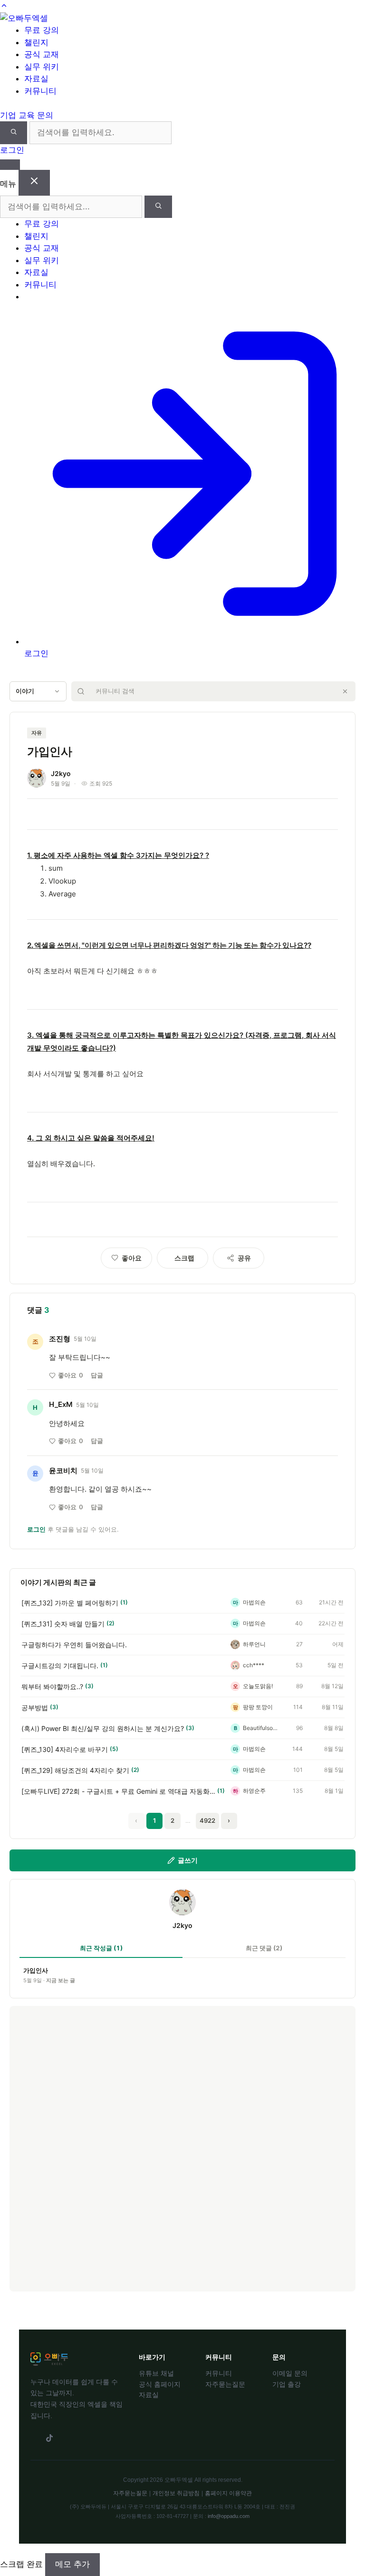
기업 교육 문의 (27, 115)
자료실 (36, 272)
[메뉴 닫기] (34, 183)
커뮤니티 (40, 285)
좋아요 (71, 1375)
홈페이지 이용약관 (228, 2493)
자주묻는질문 (225, 2384)
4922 (207, 1820)
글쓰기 (188, 1860)
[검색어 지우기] (345, 691)
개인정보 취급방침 (176, 2493)
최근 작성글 (101, 1948)
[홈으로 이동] (24, 18)
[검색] (14, 133)
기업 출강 (287, 2384)
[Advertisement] (182, 2149)
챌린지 (36, 236)
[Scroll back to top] (4, 6)
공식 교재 (42, 248)
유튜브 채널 (156, 2373)
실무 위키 (42, 260)
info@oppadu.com (229, 2516)
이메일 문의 (290, 2373)
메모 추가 (72, 2564)
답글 (97, 1375)
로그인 (12, 150)
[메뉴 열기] (10, 165)
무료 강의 (42, 224)
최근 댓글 (264, 1948)
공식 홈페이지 (160, 2384)
